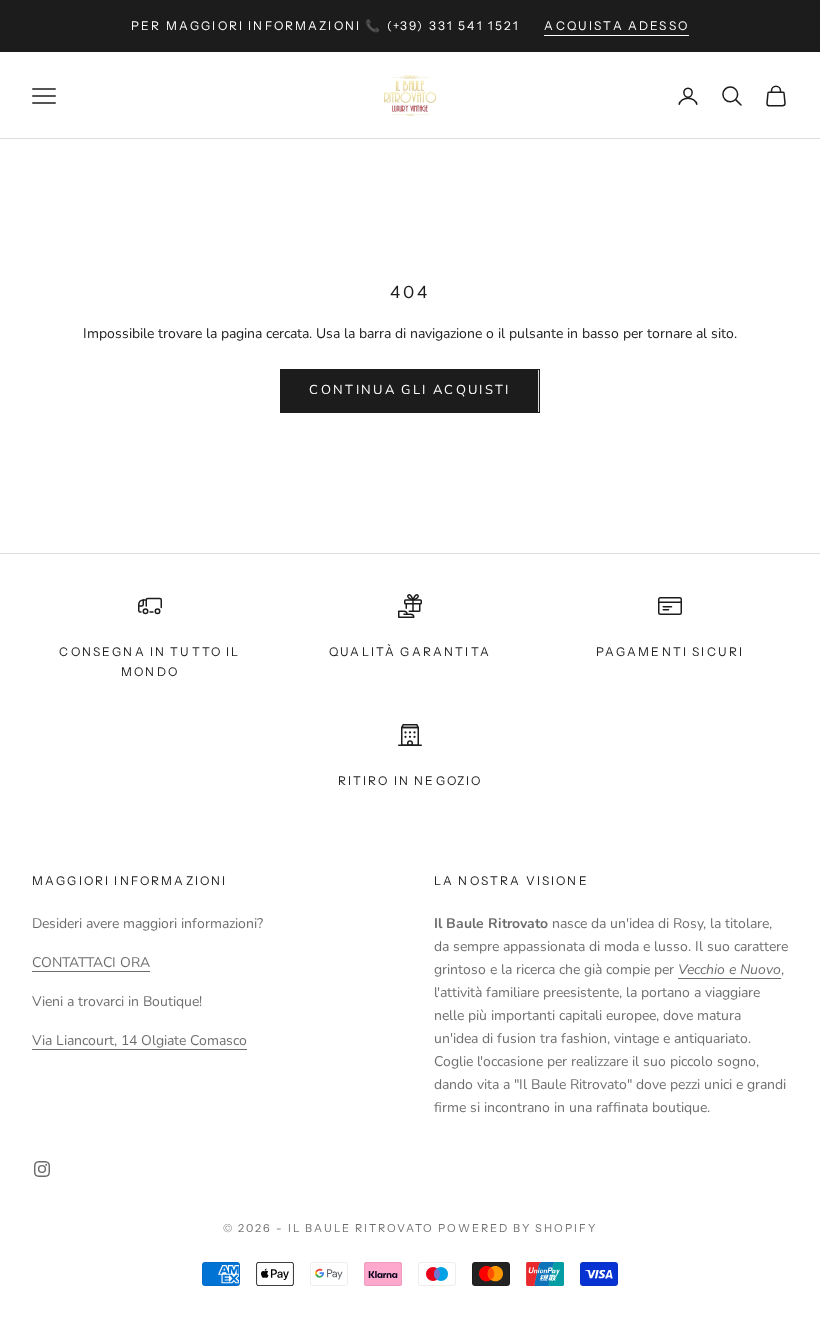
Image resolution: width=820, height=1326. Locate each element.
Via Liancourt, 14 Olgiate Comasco (139, 1040)
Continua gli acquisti (409, 390)
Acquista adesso (616, 25)
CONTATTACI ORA (91, 962)
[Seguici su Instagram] (42, 1169)
